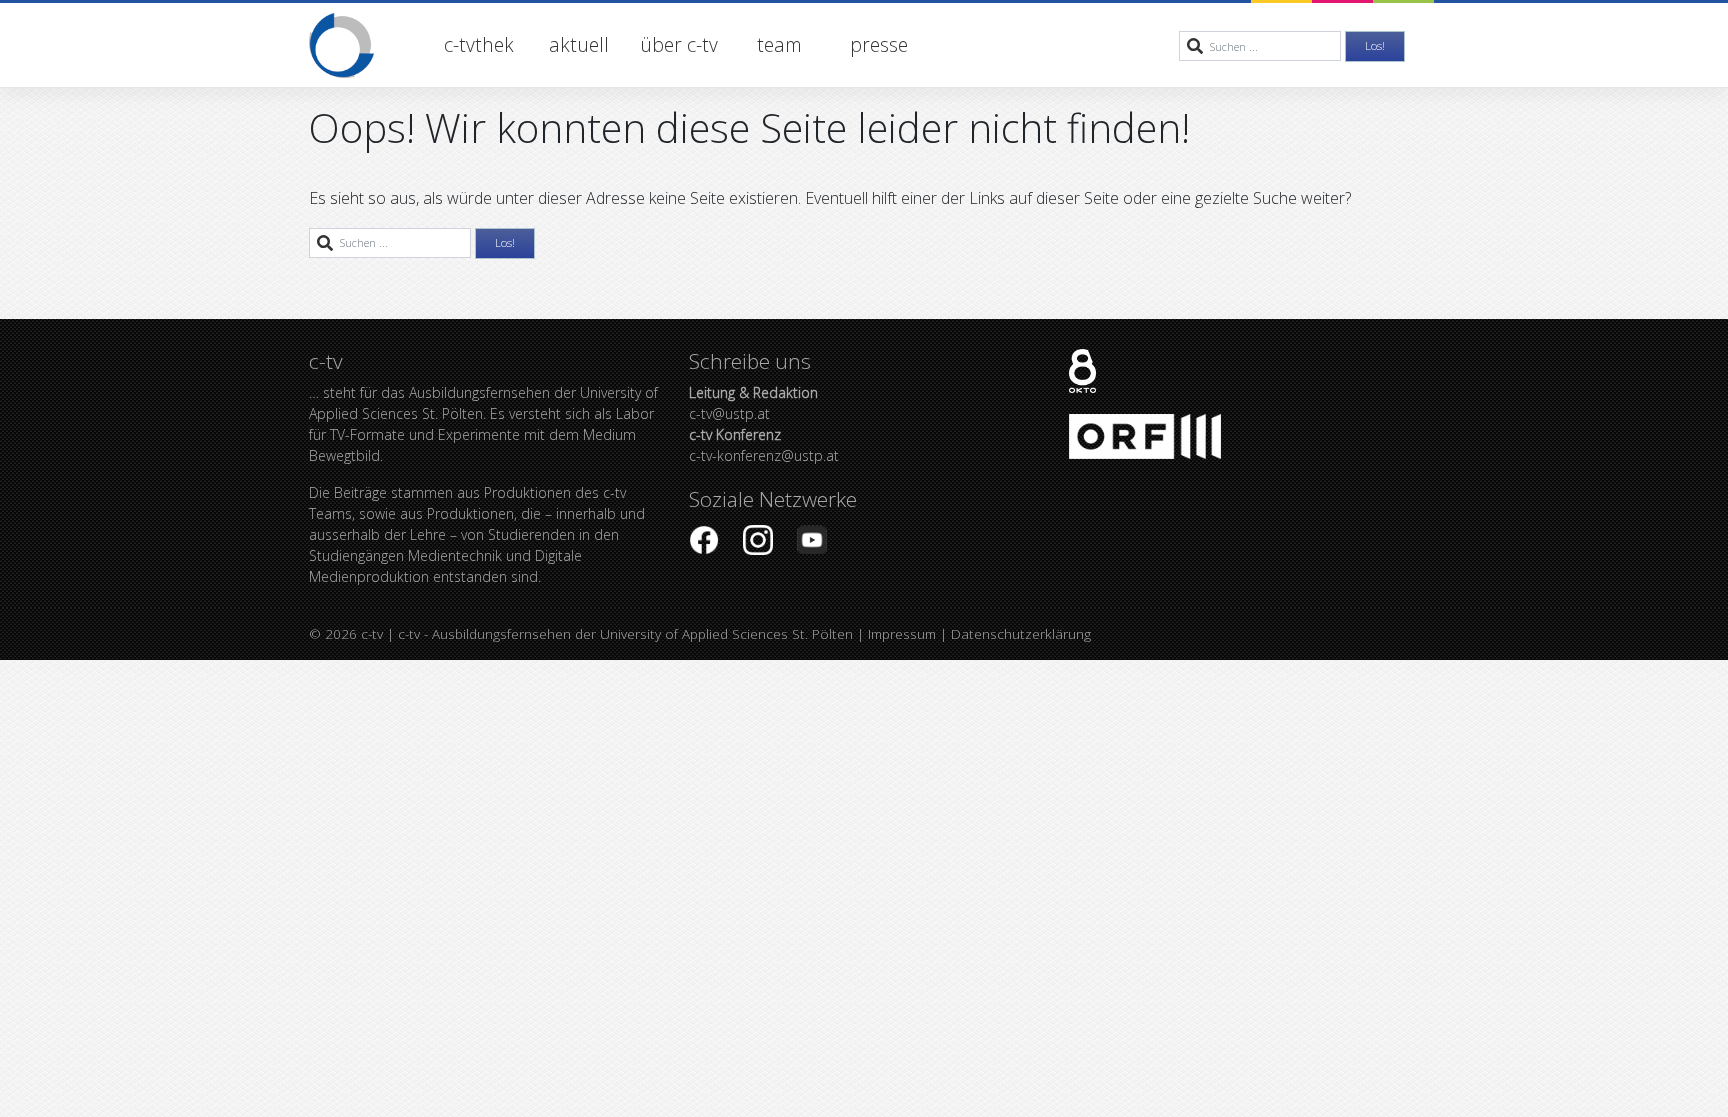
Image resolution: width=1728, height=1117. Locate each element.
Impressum (902, 633)
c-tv (372, 633)
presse (879, 44)
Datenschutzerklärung (1021, 633)
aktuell (579, 44)
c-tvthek (479, 44)
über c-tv (679, 44)
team (779, 44)
